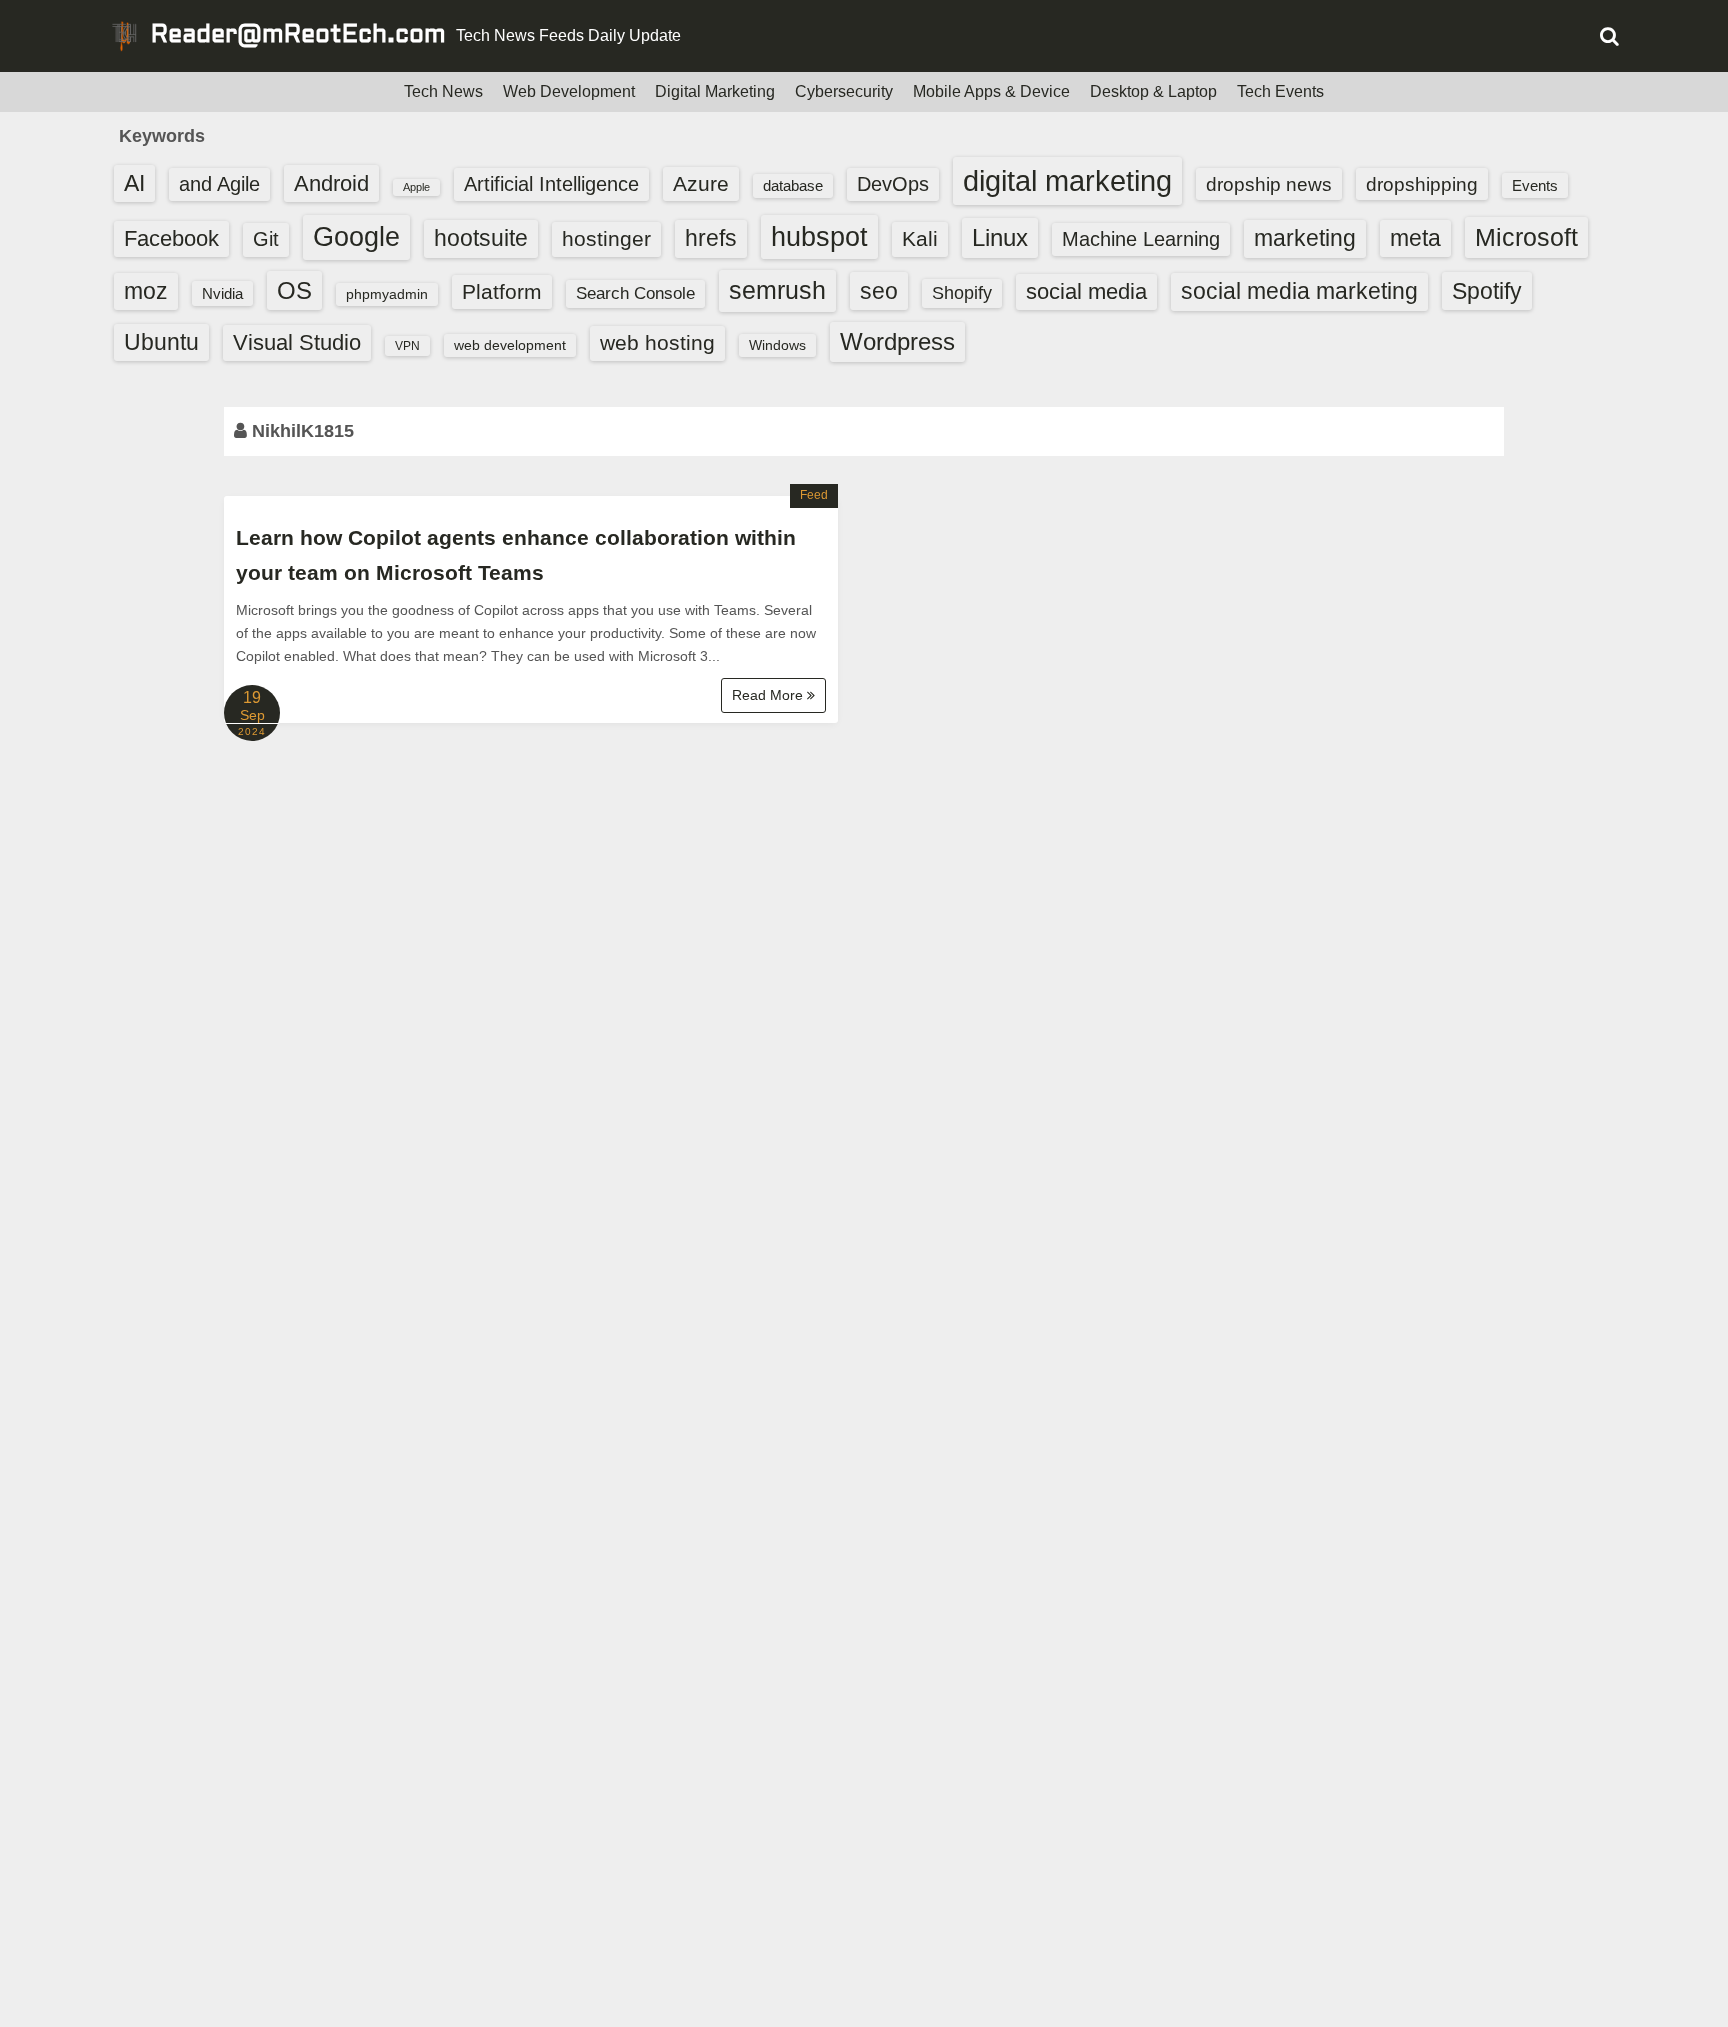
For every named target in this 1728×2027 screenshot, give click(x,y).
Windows (777, 345)
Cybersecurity (844, 91)
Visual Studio (297, 342)
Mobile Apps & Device (991, 91)
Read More (769, 695)
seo (879, 291)
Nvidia (222, 293)
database (793, 185)
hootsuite (481, 238)
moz (146, 291)
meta (1415, 238)
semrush (777, 290)
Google (356, 237)
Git (266, 239)
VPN (407, 346)
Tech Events (1280, 91)
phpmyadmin (387, 294)
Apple (416, 187)
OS (294, 290)
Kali (920, 238)
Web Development (569, 91)
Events (1535, 185)
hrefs (711, 238)
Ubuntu (161, 342)
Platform (502, 291)
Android (331, 183)
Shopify (962, 293)
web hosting (657, 342)
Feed (814, 495)
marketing (1305, 238)
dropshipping (1422, 184)
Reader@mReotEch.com (298, 36)
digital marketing (1067, 180)
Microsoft (1526, 237)
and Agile (219, 184)
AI (134, 183)
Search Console (635, 293)
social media (1086, 291)
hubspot (819, 237)
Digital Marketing (715, 91)
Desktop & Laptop (1153, 91)
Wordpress (897, 341)
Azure (701, 183)
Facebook (171, 238)
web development (510, 345)
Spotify (1487, 291)
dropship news (1269, 184)
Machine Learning (1141, 239)
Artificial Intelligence (551, 184)
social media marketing (1299, 291)
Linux (1000, 237)
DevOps (893, 184)
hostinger (606, 238)
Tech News (443, 91)
